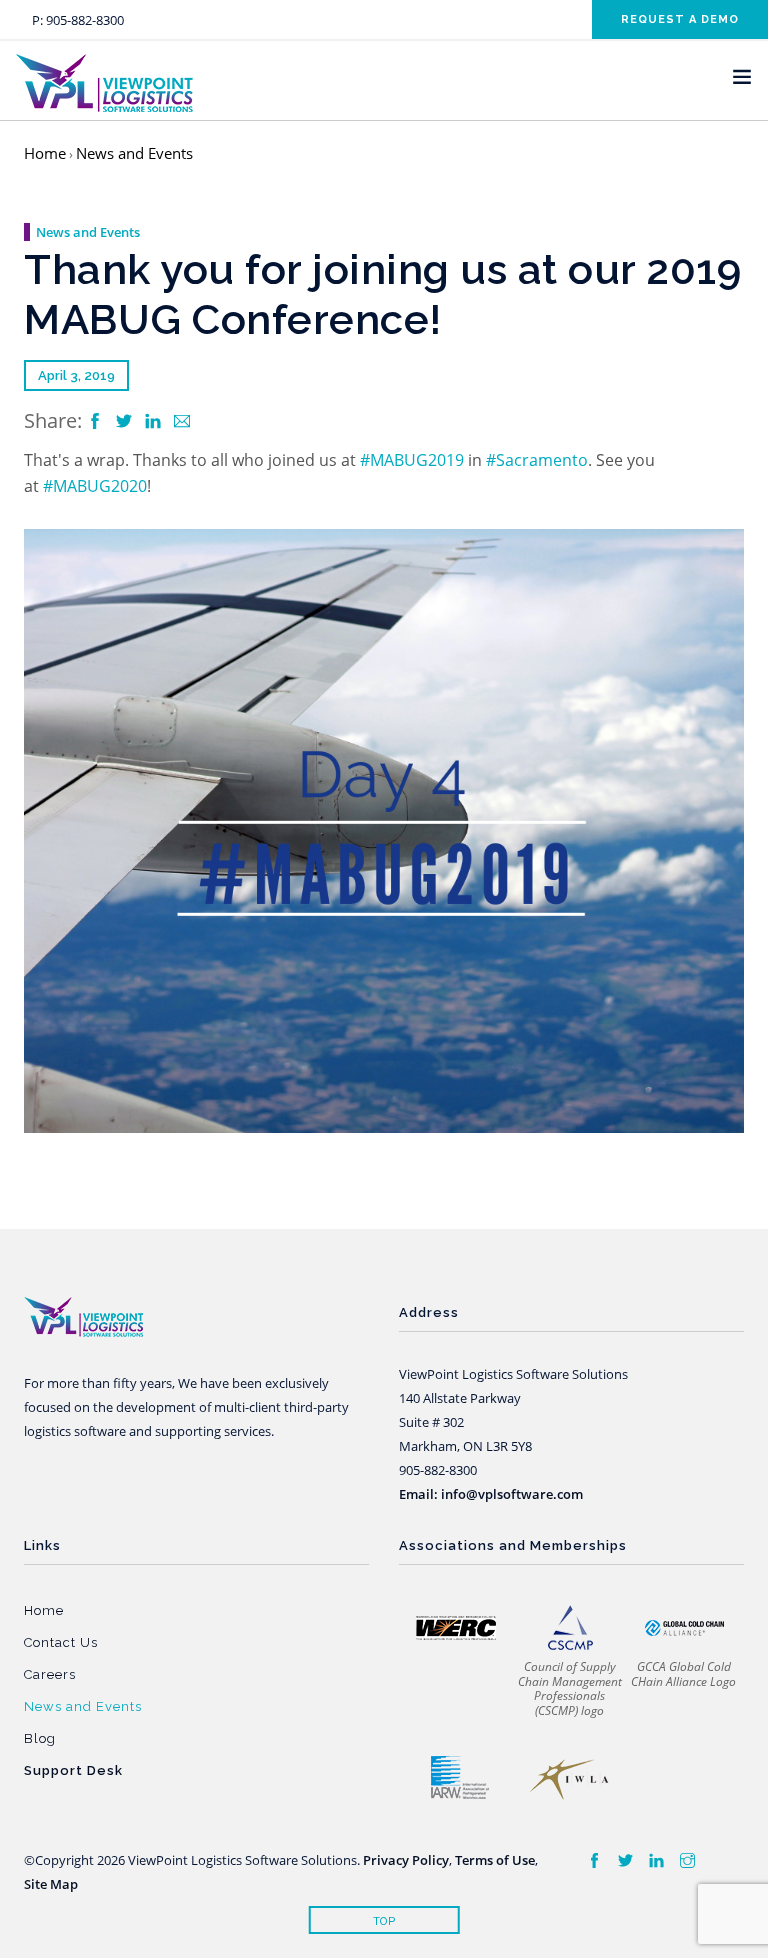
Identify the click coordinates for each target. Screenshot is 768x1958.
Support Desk (73, 1770)
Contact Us (61, 1642)
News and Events (134, 153)
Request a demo (680, 19)
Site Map (51, 1884)
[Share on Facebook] (97, 422)
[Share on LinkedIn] (155, 422)
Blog (40, 1738)
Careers (50, 1674)
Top (384, 1921)
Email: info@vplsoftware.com (491, 1494)
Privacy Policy (406, 1860)
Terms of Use (495, 1860)
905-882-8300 (85, 20)
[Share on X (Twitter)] (126, 422)
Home (45, 153)
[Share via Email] (182, 422)
